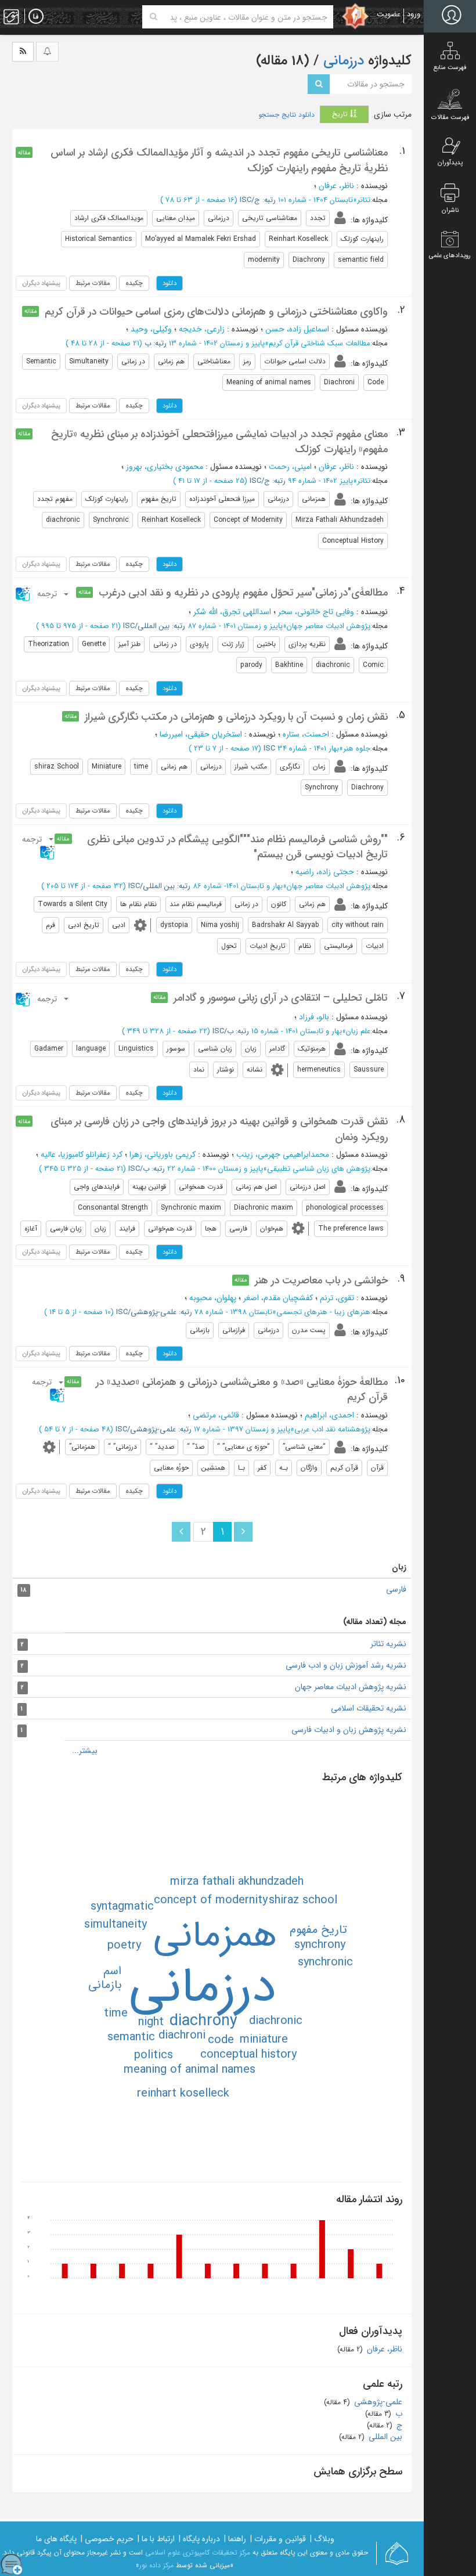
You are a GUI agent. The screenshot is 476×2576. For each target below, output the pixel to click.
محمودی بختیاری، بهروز (165, 467)
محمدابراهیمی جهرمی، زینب (283, 1154)
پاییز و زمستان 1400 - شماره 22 (215, 1169)
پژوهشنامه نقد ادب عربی (332, 1429)
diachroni (182, 2035)
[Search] (154, 17)
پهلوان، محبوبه (213, 1298)
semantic (131, 2037)
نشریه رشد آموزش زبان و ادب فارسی (346, 1665)
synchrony (320, 1945)
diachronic (276, 2021)
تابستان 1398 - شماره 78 (233, 1312)
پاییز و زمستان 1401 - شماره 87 (235, 626)
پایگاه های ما (56, 2539)
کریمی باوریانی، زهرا (163, 1154)
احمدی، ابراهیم (329, 1415)
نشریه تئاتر (388, 1644)
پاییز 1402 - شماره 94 (320, 481)
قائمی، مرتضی (216, 1415)
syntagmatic (122, 1906)
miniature (264, 2039)
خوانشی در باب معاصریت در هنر (321, 1280)
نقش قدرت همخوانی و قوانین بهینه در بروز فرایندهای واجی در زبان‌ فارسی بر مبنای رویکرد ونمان (219, 1129)
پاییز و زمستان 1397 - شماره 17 (242, 1429)
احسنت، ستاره (306, 734)
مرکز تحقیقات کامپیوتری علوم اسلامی (198, 2552)
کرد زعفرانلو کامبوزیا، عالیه (82, 1154)
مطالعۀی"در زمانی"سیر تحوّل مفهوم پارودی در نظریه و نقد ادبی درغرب (243, 593)
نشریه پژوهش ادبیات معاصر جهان (351, 1687)
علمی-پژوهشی (377, 2402)
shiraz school (303, 1900)
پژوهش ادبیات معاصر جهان (329, 626)
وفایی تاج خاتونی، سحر (316, 612)
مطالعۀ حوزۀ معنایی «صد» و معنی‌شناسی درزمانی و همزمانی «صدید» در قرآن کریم (242, 1390)
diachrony (203, 2021)
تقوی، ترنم (337, 1298)
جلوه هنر (357, 748)
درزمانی (342, 61)
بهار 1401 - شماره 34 (308, 748)
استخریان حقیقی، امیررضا (201, 734)
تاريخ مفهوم (318, 1930)
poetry (124, 1945)
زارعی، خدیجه (202, 329)
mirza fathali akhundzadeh (237, 1882)
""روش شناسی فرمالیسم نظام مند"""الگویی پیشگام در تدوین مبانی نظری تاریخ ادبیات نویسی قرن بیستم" (237, 847)
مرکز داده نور (156, 2565)
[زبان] (36, 17)
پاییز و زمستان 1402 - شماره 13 (217, 343)
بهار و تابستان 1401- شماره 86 (238, 886)
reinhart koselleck (183, 2093)
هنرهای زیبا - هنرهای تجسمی (323, 1312)
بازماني (105, 1985)
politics (154, 2055)
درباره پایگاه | (199, 2539)
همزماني (215, 1936)
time (116, 2013)
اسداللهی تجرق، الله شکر (232, 612)
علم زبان (358, 1031)
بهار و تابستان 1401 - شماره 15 (297, 1031)
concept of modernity (211, 1900)
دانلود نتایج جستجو (286, 115)
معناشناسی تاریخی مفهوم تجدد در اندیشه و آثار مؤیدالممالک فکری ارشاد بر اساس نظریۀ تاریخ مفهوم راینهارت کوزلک (219, 160)
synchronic (325, 1962)
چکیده (134, 283)
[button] (43, 594)
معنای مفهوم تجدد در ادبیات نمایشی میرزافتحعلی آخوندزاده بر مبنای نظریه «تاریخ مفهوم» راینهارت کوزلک (219, 442)
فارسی (396, 1589)
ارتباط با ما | (156, 2539)
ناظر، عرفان (336, 186)
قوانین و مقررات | (278, 2539)
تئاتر (364, 200)
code (221, 2040)
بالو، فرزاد (314, 1017)
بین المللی (384, 2437)
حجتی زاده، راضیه (325, 872)
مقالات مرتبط (93, 283)
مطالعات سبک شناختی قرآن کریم (320, 343)
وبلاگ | (322, 2539)
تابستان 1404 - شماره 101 (315, 200)
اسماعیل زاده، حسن (297, 329)
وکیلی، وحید (151, 329)
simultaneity (116, 1924)
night (151, 2022)
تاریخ (341, 114)
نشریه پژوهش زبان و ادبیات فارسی (349, 1730)
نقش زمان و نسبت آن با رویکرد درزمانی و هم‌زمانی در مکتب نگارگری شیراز (236, 717)
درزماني (203, 1988)
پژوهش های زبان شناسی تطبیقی (319, 1169)
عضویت (389, 14)
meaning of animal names (190, 2070)
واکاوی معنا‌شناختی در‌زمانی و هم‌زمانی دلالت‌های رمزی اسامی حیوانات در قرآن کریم (216, 312)
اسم (112, 1971)
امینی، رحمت (290, 467)
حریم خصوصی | (107, 2539)
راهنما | (235, 2539)
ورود (414, 14)
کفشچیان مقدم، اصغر (278, 1298)
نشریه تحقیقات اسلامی (369, 1708)
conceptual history (248, 2054)
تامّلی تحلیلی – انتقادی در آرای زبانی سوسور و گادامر (281, 998)
